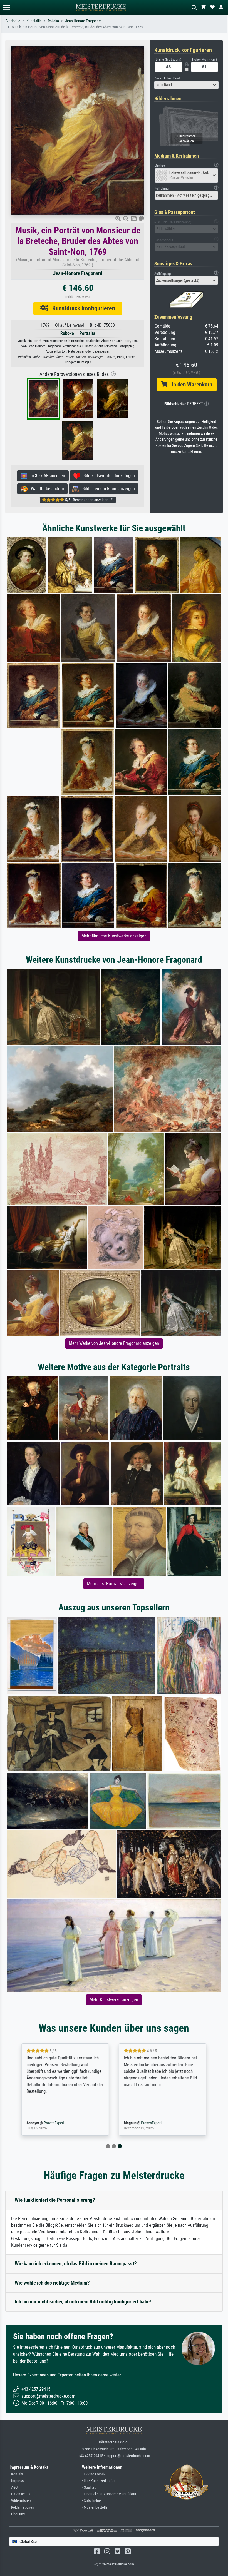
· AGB (14, 2488)
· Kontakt (16, 2474)
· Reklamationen (22, 2508)
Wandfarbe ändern (46, 489)
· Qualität (89, 2488)
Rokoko (53, 21)
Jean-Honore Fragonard (83, 21)
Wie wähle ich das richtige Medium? (52, 2283)
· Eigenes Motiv (94, 2474)
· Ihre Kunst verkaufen (99, 2481)
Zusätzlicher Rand (167, 78)
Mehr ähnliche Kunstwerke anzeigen (114, 936)
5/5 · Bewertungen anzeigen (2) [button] (89, 500)
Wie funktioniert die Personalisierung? (55, 2200)
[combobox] (186, 85)
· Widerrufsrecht (22, 2501)
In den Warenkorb (190, 385)
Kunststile (34, 21)
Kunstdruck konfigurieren (82, 308)
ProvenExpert (54, 2123)
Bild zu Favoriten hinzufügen (107, 476)
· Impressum (19, 2481)
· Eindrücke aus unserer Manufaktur (109, 2494)
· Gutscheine (91, 2501)
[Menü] (7, 7)
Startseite (13, 21)
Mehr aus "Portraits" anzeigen (114, 1584)
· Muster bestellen (96, 2508)
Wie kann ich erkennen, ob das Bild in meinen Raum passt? (76, 2264)
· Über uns (17, 2514)
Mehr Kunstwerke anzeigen (114, 2000)
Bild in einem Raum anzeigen (107, 489)
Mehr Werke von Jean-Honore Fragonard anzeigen (114, 1343)
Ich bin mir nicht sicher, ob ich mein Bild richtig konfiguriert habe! (83, 2302)
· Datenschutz (20, 2494)
